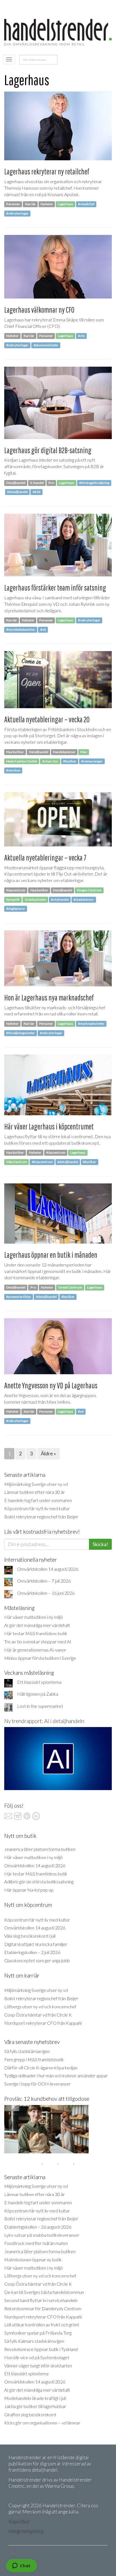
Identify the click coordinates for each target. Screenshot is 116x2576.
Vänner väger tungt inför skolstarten (38, 2366)
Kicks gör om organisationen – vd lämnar (42, 2423)
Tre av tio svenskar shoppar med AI (38, 1642)
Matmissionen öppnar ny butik (33, 2260)
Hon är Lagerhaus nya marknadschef (49, 998)
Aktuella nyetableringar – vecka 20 (47, 719)
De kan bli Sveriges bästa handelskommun (44, 2292)
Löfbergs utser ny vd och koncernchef (40, 2006)
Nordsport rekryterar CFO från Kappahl (43, 2023)
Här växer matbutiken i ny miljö (34, 1617)
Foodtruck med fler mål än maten (36, 2243)
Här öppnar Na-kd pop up (29, 1890)
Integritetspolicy (26, 2531)
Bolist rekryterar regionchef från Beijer (41, 1517)
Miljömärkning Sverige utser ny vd (36, 1484)
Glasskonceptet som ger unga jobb (37, 1960)
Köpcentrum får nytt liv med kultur (37, 1508)
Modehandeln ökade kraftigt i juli (35, 2398)
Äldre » (48, 1453)
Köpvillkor (19, 2522)
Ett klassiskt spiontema (39, 1682)
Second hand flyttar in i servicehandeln (41, 2300)
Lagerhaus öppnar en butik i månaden (51, 1255)
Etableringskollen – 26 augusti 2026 (38, 2227)
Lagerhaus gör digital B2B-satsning (48, 450)
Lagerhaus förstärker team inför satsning (55, 588)
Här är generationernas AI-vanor (35, 1650)
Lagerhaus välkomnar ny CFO (39, 310)
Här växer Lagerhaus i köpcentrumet (49, 1126)
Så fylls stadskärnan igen (27, 2051)
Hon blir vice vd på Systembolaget (37, 2357)
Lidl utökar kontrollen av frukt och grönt (42, 2325)
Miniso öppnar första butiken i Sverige (40, 1658)
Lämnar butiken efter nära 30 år (34, 1492)
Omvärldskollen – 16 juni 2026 (46, 1593)
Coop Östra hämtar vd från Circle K (38, 2015)
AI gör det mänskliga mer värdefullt (37, 1625)
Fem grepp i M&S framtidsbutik (34, 2059)
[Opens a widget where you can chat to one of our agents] (21, 2566)
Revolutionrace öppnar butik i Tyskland (41, 2349)
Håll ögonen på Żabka (38, 1694)
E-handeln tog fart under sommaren (38, 1500)
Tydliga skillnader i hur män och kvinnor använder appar (56, 2075)
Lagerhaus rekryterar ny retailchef (47, 171)
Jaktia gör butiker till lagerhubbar (35, 2406)
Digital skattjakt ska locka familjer (36, 1944)
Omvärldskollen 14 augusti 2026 (48, 1569)
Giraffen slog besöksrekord (30, 2414)
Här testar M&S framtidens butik (36, 1633)
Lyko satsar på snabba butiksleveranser (42, 2235)
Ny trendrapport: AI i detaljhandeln (44, 1721)
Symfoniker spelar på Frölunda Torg (38, 2333)
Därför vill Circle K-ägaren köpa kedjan (41, 2068)
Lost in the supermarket (40, 1706)
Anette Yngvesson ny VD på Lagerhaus (51, 1385)
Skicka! (100, 1544)
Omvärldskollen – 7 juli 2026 (44, 1581)
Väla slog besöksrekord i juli (30, 1936)
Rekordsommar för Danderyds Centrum (43, 2308)
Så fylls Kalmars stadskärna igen (34, 2341)
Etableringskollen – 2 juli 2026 (32, 1952)
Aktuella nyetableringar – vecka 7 (45, 858)
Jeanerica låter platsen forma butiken (40, 1849)
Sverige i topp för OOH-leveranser (37, 2084)
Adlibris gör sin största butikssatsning (39, 1882)
